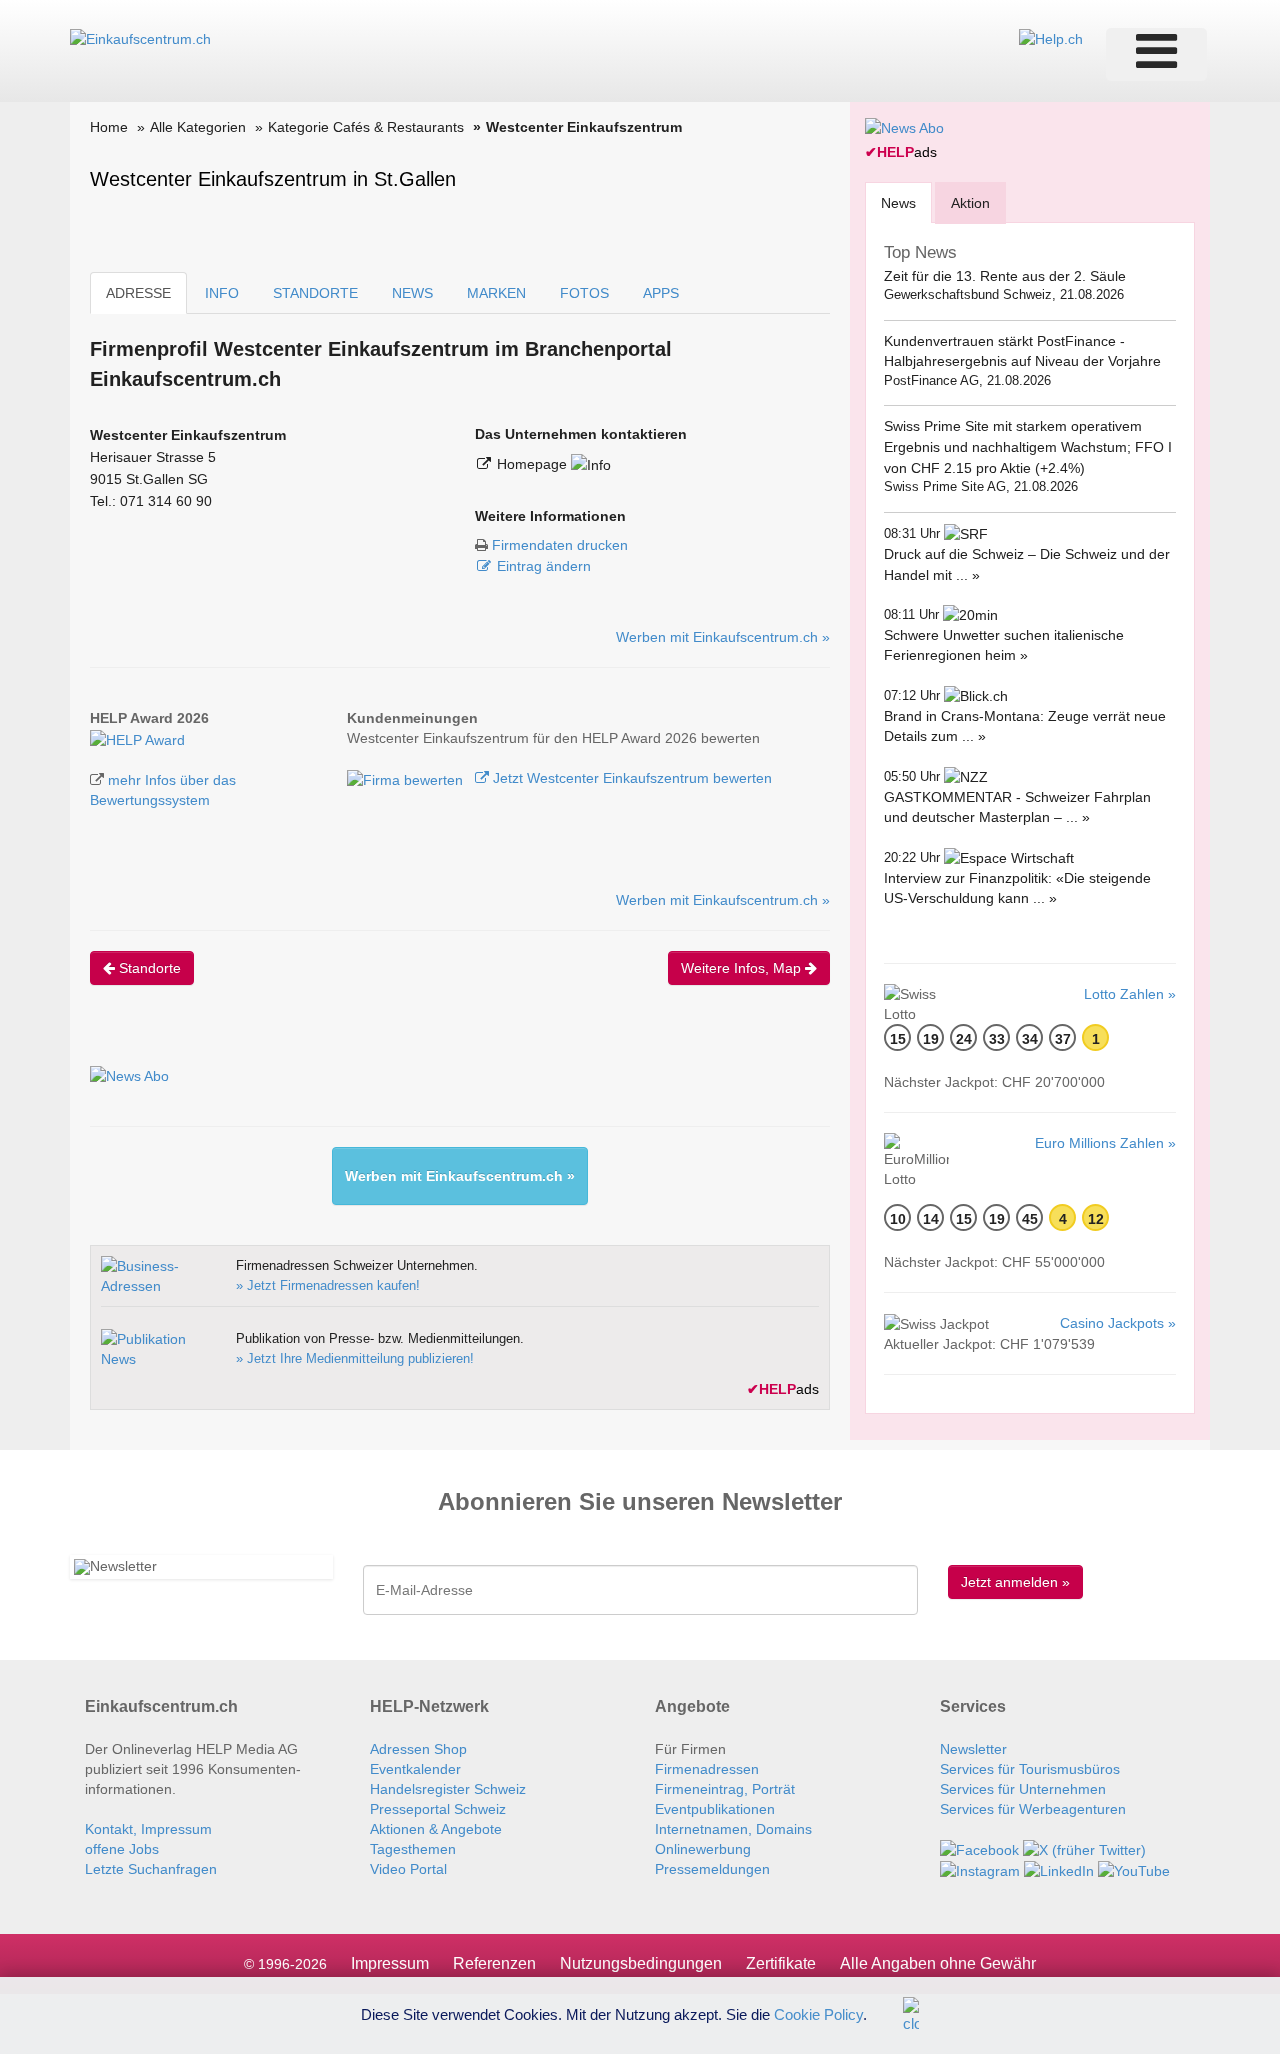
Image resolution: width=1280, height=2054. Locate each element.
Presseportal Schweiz (438, 1809)
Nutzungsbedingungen (641, 1963)
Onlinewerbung (703, 1849)
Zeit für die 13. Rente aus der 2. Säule (1005, 276)
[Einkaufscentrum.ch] (140, 38)
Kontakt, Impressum (148, 1829)
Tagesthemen (413, 1849)
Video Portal (408, 1869)
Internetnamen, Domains (733, 1829)
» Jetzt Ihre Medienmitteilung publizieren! (355, 1358)
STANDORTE (315, 293)
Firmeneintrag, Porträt (725, 1789)
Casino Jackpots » (1118, 1323)
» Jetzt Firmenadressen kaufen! (328, 1285)
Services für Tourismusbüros (1030, 1769)
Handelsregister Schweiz (448, 1789)
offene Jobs (122, 1849)
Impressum (390, 1963)
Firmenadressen (707, 1769)
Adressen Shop (418, 1749)
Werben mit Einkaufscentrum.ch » (723, 637)
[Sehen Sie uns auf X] (1084, 1849)
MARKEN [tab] (496, 293)
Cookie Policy (818, 2013)
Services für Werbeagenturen (1033, 1809)
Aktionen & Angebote (436, 1829)
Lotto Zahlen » (1130, 994)
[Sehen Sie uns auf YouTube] (1134, 1870)
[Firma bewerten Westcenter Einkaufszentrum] (407, 778)
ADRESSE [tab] (138, 293)
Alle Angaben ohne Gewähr (938, 1963)
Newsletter (973, 1749)
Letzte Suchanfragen (151, 1869)
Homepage (534, 464)
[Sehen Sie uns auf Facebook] (979, 1849)
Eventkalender (415, 1769)
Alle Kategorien (198, 127)
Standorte (148, 968)
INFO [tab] (222, 293)
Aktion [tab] (970, 203)
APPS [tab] (661, 293)
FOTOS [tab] (584, 293)
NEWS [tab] (412, 293)
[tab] (898, 202)
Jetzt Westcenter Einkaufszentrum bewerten (630, 778)
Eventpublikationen (715, 1809)
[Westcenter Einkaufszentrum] (137, 738)
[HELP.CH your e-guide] (1051, 38)
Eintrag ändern (544, 566)
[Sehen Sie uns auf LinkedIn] (1059, 1870)
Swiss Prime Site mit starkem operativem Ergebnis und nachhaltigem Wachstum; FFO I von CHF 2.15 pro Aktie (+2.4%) (1028, 446)
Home (109, 127)
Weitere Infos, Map (743, 968)
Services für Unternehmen (1023, 1789)
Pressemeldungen (712, 1869)
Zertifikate (781, 1963)
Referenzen (494, 1963)
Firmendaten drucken (560, 545)
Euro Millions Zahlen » (1105, 1143)
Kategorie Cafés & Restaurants (366, 127)
